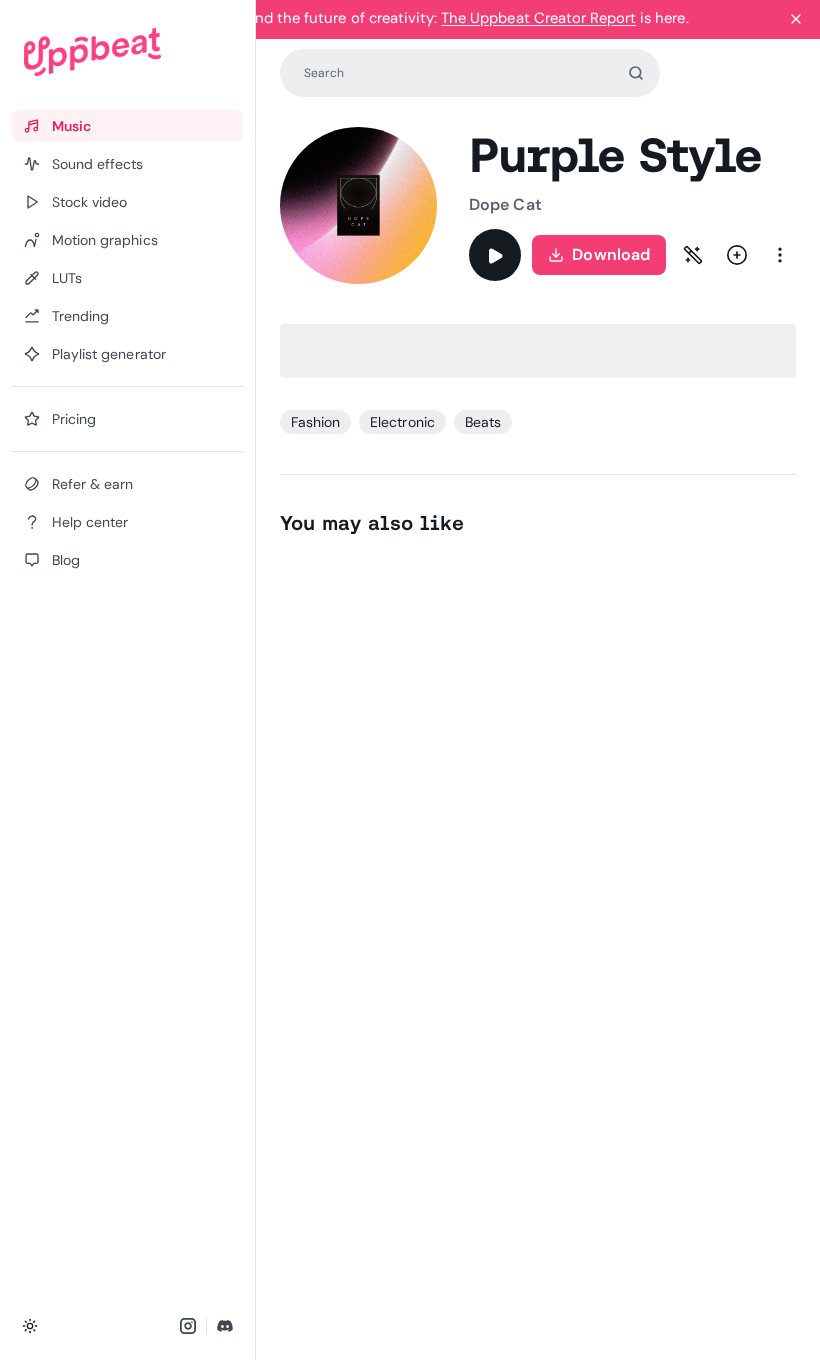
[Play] (495, 255)
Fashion (315, 422)
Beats (483, 422)
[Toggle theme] (30, 1326)
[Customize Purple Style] (693, 255)
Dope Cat (505, 204)
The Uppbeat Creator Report (538, 18)
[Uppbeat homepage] (127, 52)
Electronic (402, 422)
